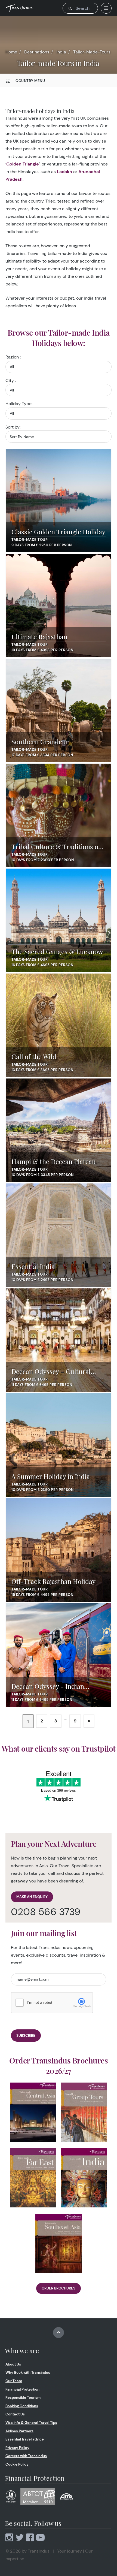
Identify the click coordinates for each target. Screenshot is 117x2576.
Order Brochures (59, 2288)
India (61, 52)
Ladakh (64, 172)
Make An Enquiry (32, 1897)
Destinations (37, 52)
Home (11, 52)
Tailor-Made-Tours (92, 52)
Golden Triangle (23, 164)
